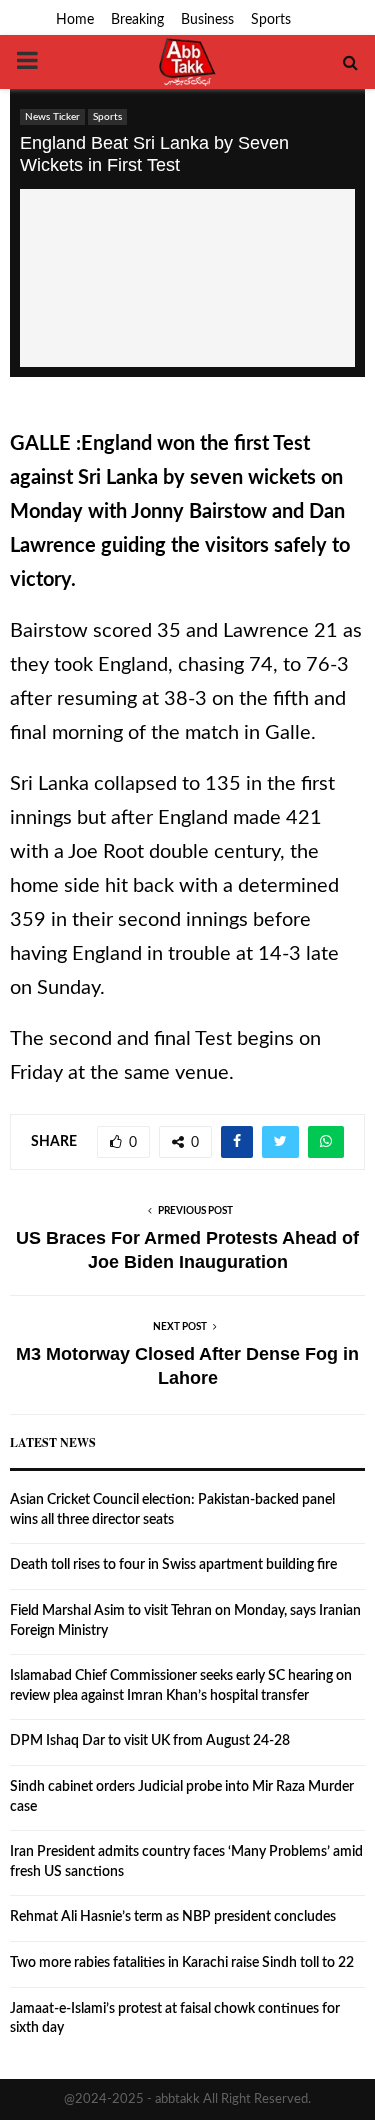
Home (75, 20)
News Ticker (52, 117)
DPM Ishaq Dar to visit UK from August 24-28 (150, 1741)
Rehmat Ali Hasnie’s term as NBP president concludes (173, 1917)
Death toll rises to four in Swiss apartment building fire (173, 1565)
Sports (271, 20)
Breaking (137, 20)
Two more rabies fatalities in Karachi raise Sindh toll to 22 (182, 1963)
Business (207, 20)
